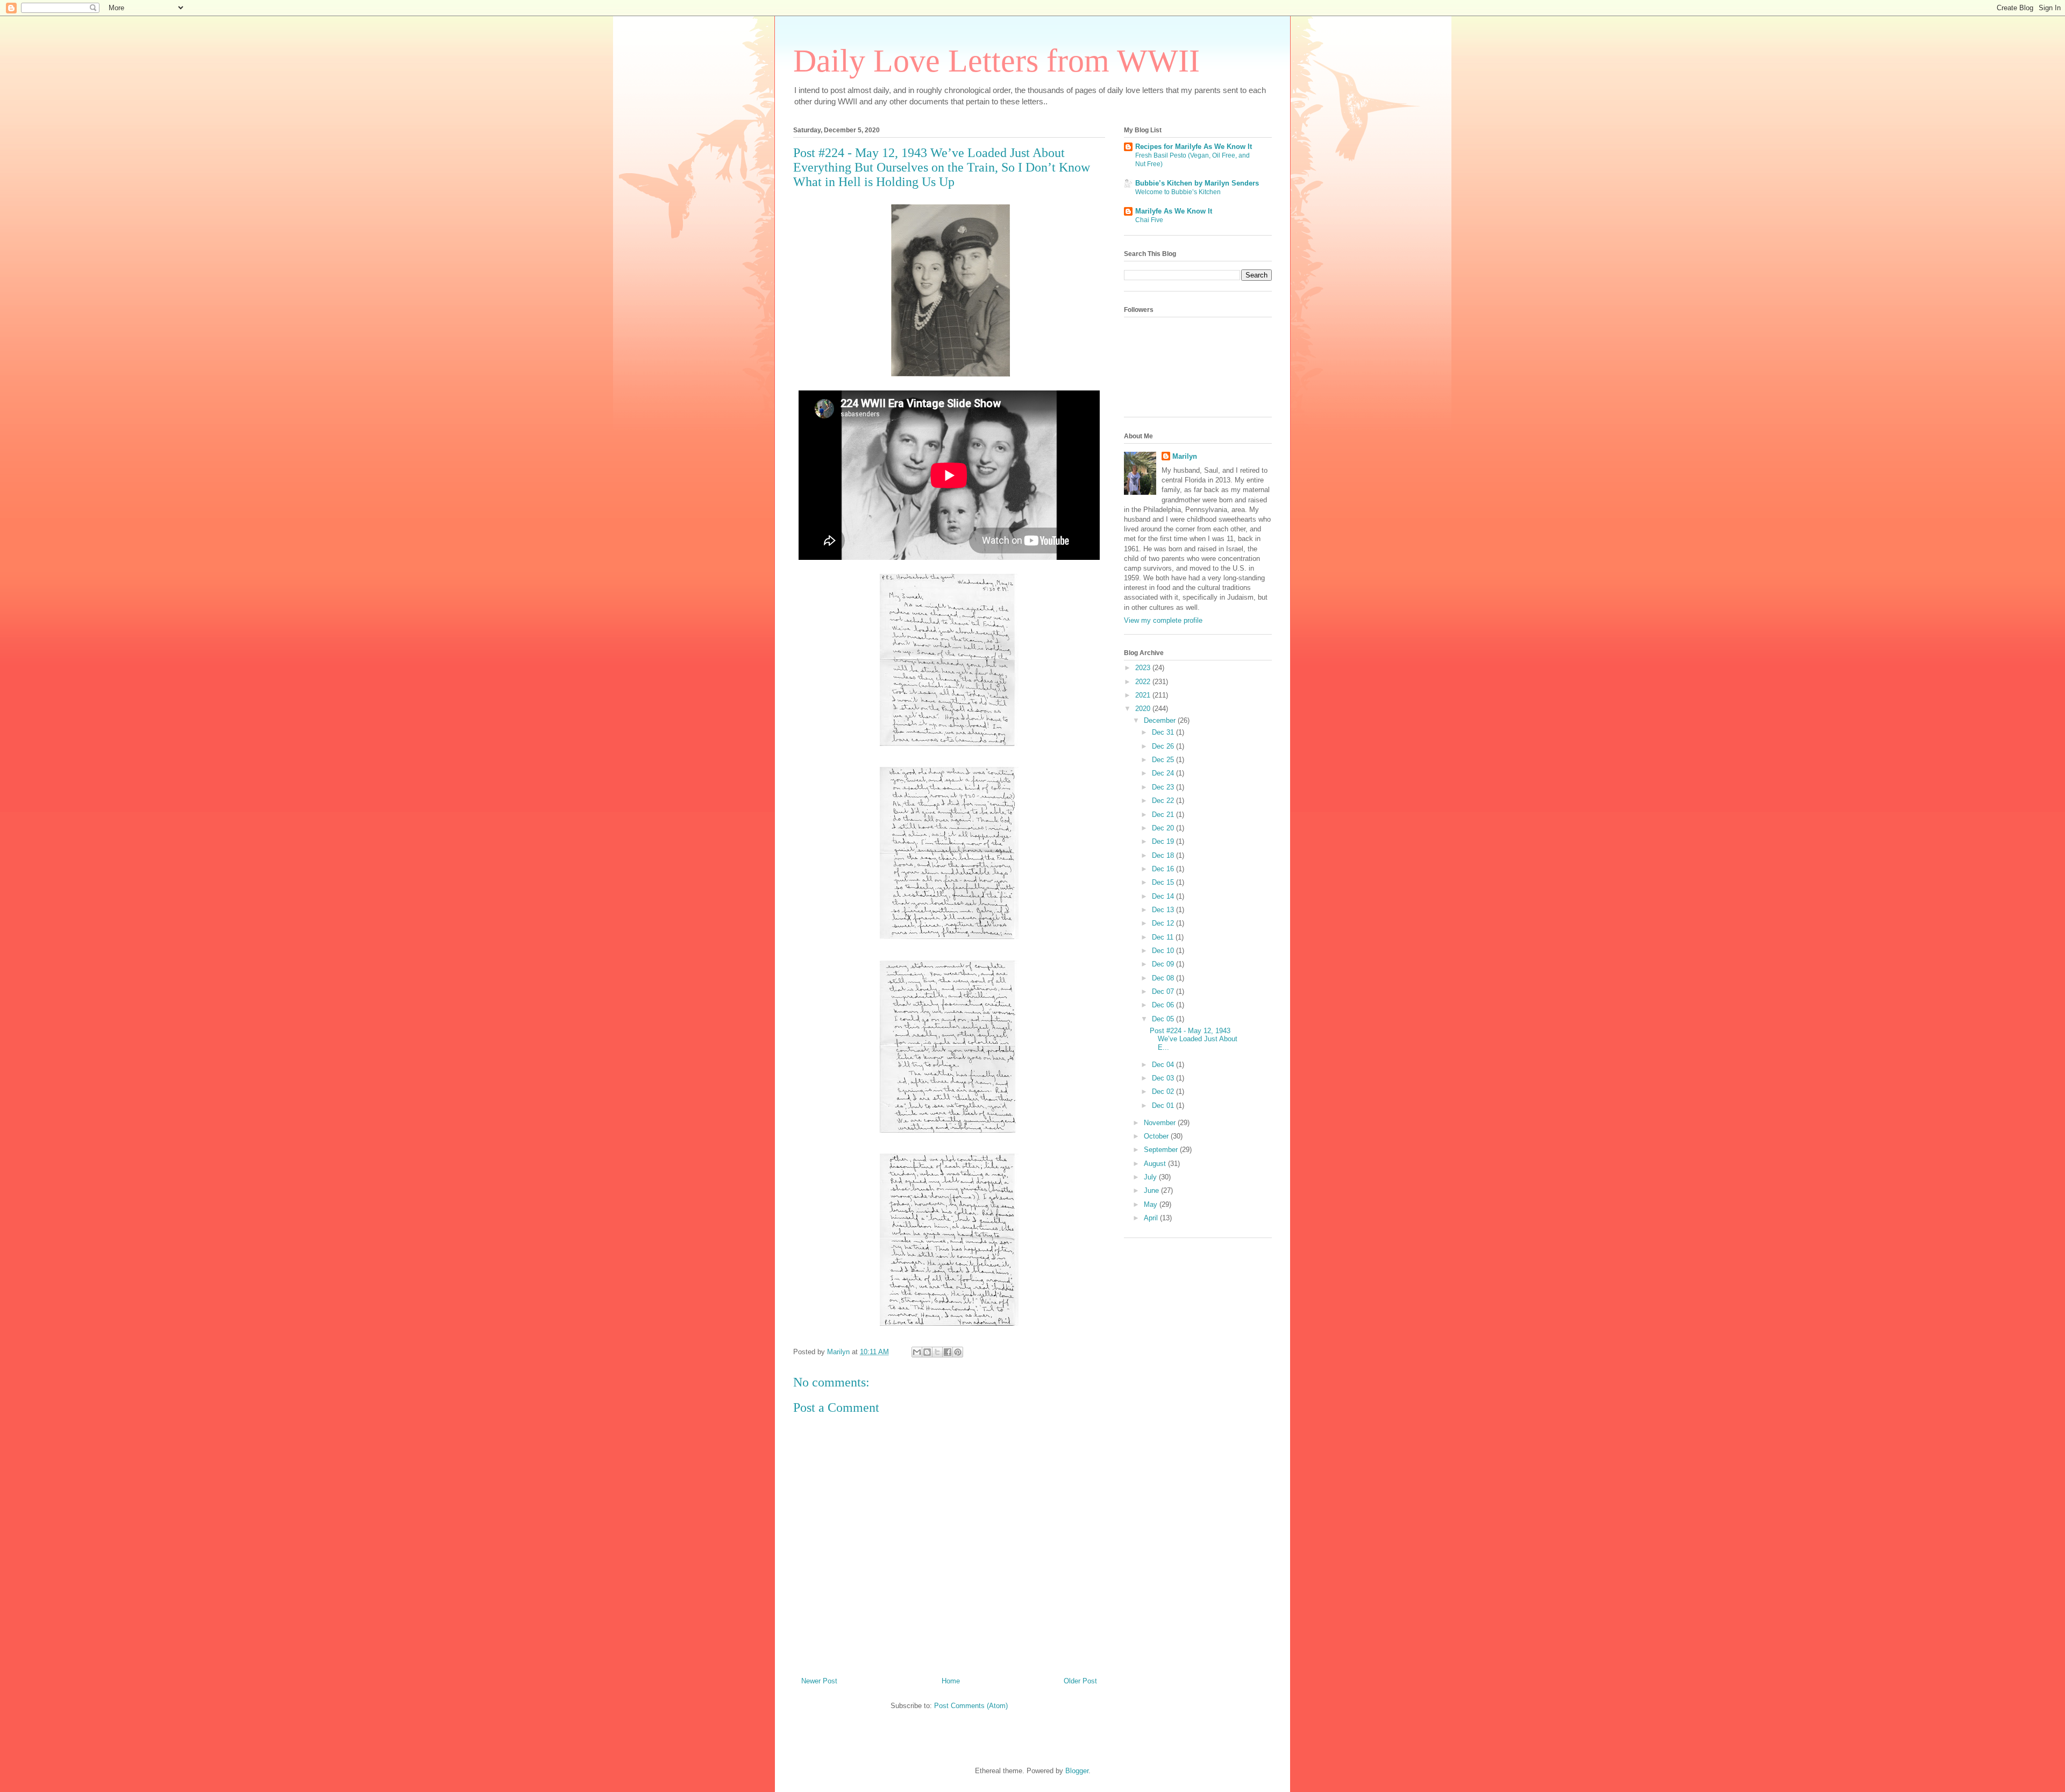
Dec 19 (1164, 841)
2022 (1144, 682)
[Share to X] (937, 1352)
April (1152, 1218)
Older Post (1080, 1681)
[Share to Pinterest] (958, 1352)
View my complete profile (1163, 620)
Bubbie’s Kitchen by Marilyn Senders (1197, 183)
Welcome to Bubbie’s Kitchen (1178, 192)
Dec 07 (1164, 991)
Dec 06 (1164, 1005)
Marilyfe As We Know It (1174, 211)
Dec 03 (1164, 1078)
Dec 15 (1164, 882)
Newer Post (819, 1681)
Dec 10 (1164, 951)
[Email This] (917, 1352)
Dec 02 (1164, 1091)
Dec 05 (1164, 1019)
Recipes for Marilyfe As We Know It (1194, 147)
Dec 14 (1164, 896)
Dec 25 (1164, 760)
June (1152, 1190)
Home (951, 1681)
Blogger (1077, 1771)
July (1151, 1177)
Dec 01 (1164, 1105)
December (1161, 720)
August (1156, 1164)
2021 (1144, 695)
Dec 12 (1164, 923)
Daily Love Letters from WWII (996, 61)
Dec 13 (1164, 910)
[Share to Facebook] (948, 1352)
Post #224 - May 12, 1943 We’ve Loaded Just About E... (1194, 1039)
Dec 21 (1164, 815)
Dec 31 (1164, 732)
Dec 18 (1164, 855)
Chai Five (1149, 220)
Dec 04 (1164, 1065)
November (1161, 1123)
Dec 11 (1164, 937)
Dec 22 (1164, 801)
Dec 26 (1164, 746)
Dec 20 (1164, 828)
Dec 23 (1164, 787)
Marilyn (1185, 456)
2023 (1144, 668)
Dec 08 (1164, 978)
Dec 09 (1164, 964)
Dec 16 (1164, 869)
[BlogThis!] (927, 1352)
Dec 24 (1164, 773)
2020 (1144, 709)
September (1162, 1150)
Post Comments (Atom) (971, 1706)
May (1152, 1204)
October (1157, 1136)
